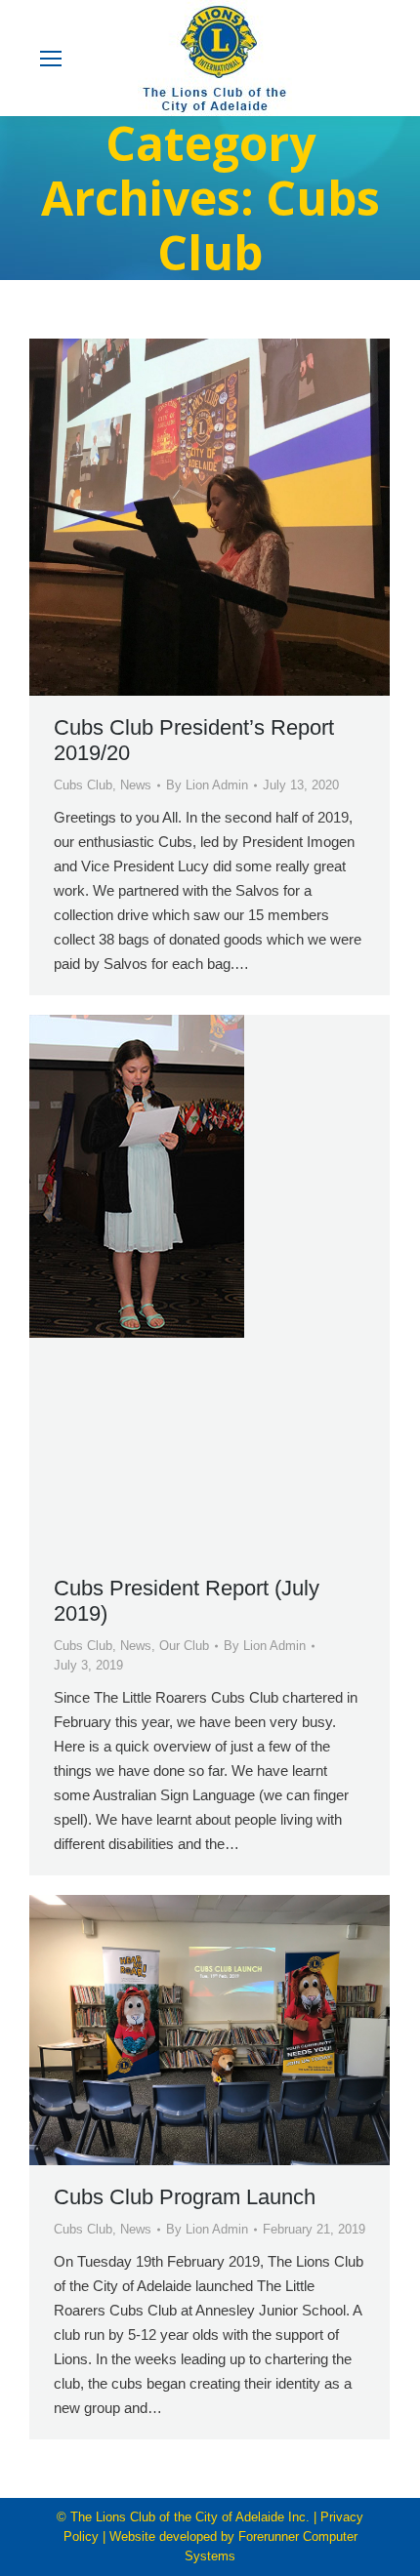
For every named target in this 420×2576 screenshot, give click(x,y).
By (207, 785)
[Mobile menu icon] (51, 59)
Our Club (184, 1646)
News (136, 785)
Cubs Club (83, 785)
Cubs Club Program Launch (185, 2197)
